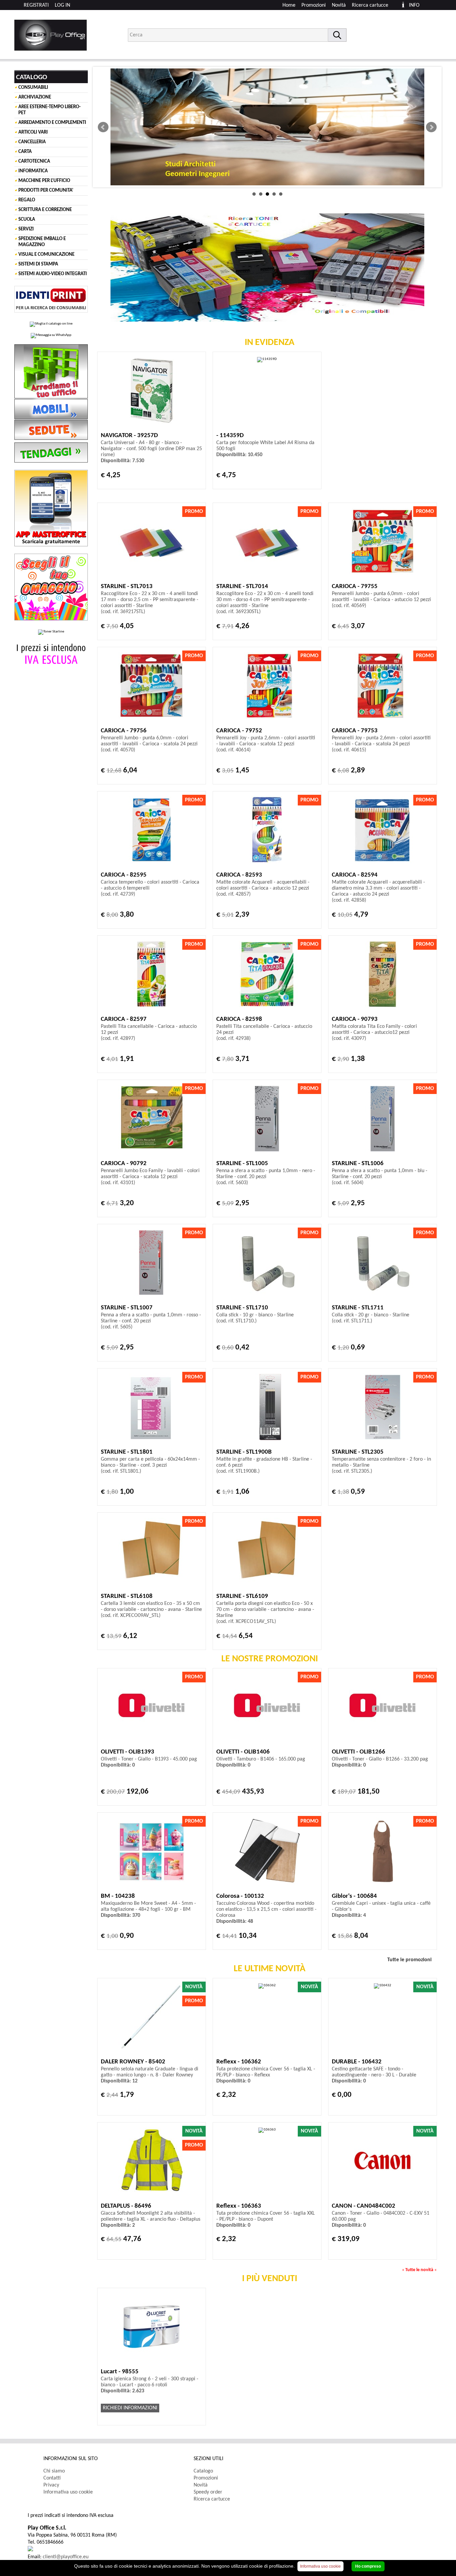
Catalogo (203, 2471)
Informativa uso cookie (68, 2492)
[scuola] (267, 127)
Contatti (52, 2478)
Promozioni (314, 5)
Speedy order (208, 2492)
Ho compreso (368, 2566)
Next (431, 127)
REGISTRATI (36, 5)
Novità (339, 5)
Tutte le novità (419, 2270)
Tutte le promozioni (409, 1960)
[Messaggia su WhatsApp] (51, 336)
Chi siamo (54, 2471)
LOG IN (62, 5)
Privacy (51, 2485)
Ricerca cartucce (370, 5)
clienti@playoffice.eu (66, 2557)
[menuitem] (373, 5)
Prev (103, 127)
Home (289, 5)
